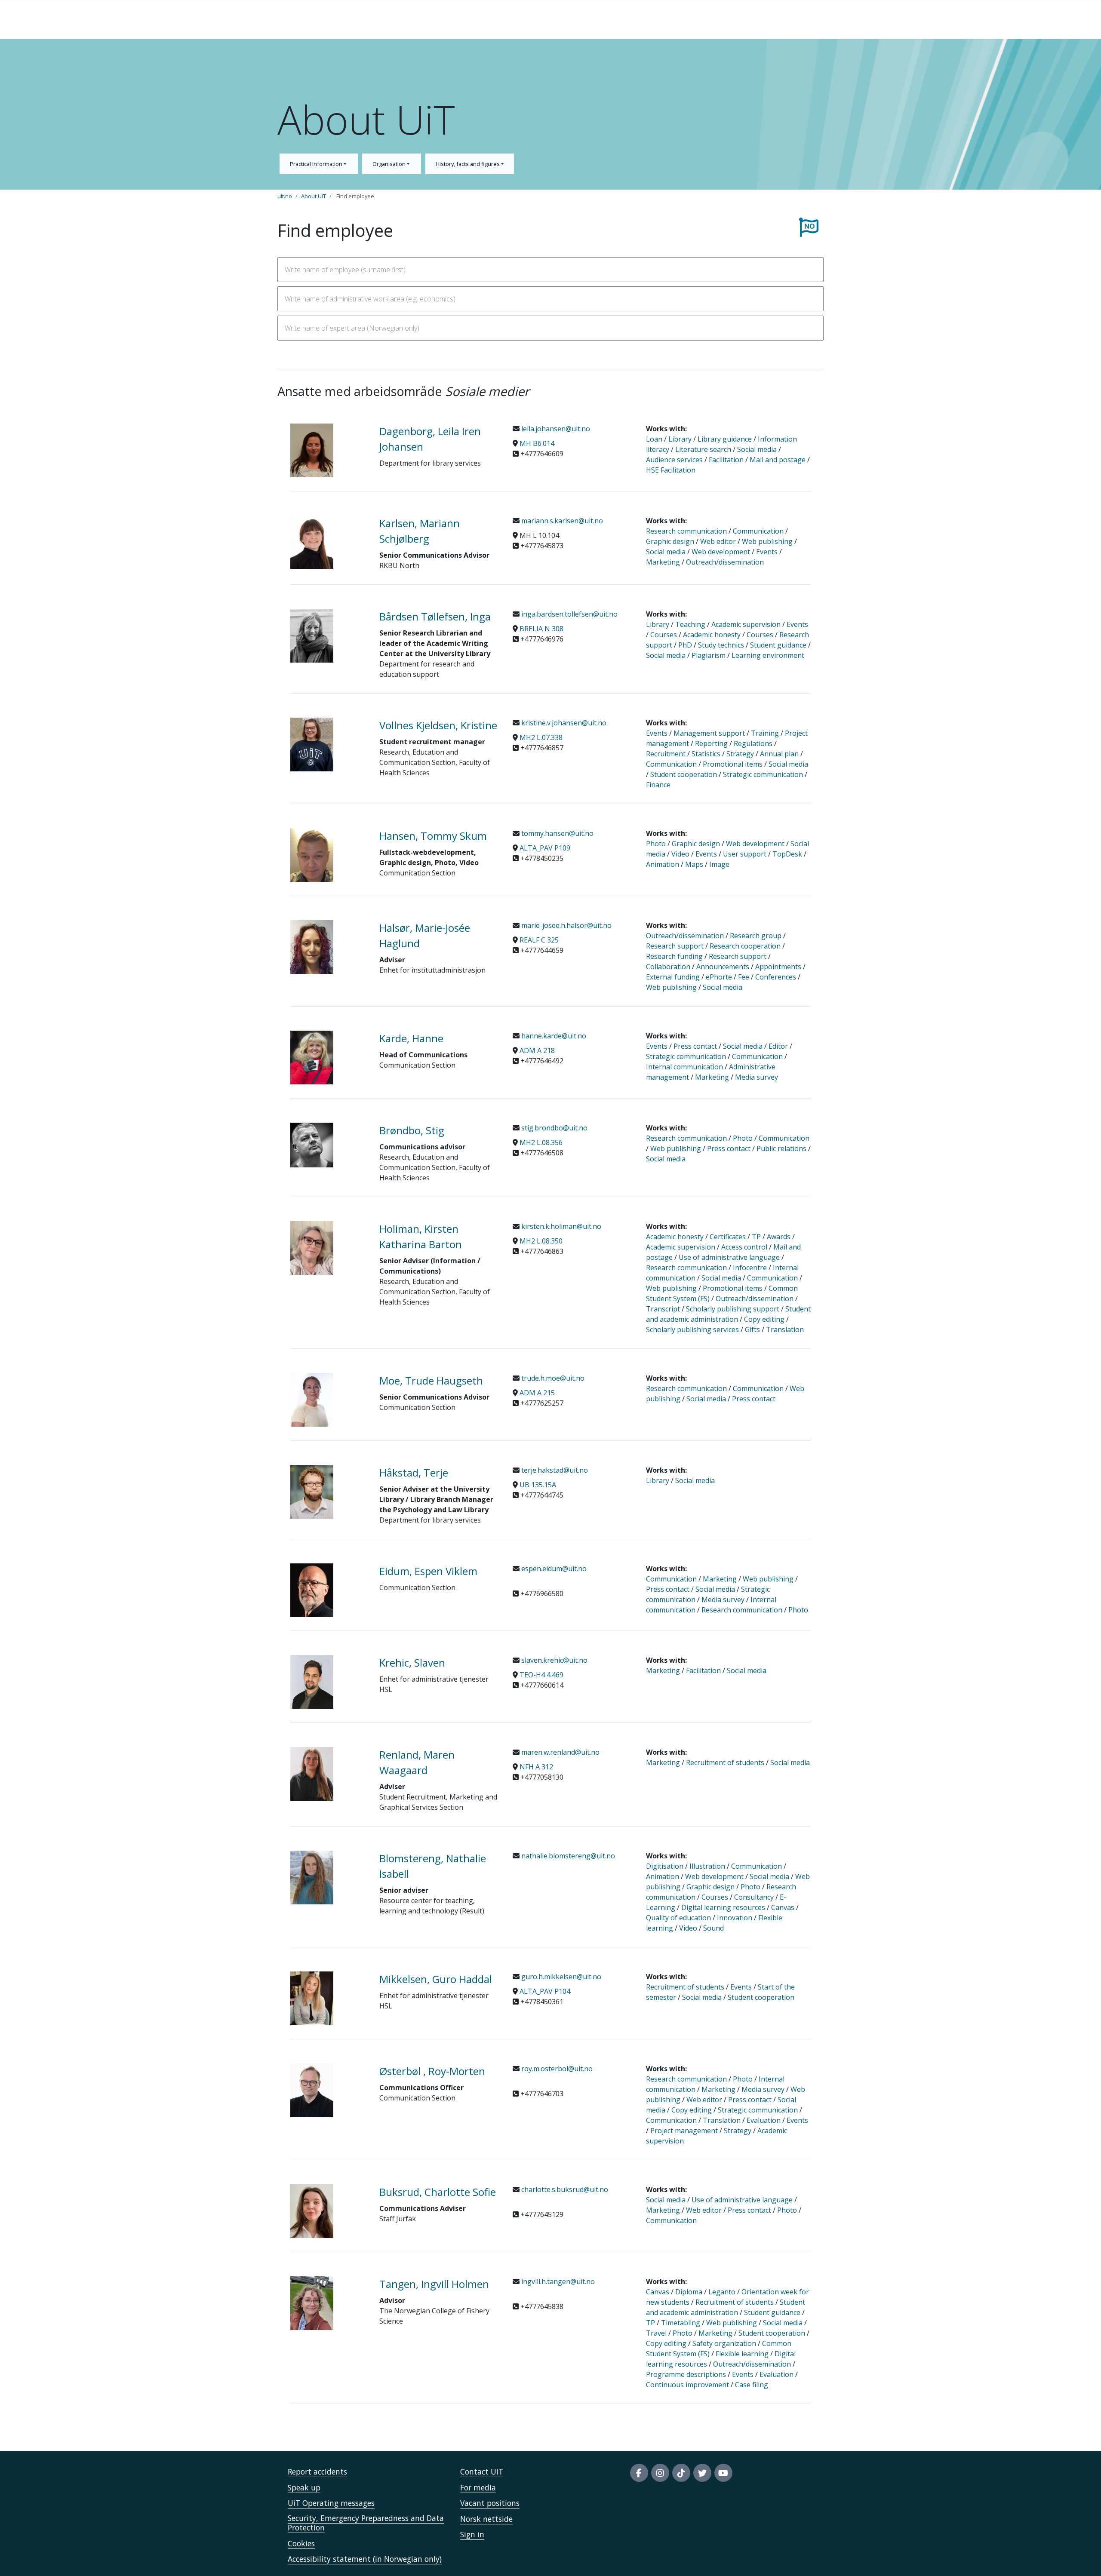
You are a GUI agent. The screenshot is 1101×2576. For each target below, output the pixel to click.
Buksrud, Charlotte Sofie (438, 2192)
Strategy (740, 754)
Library (680, 439)
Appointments (778, 967)
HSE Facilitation (671, 470)
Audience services (674, 460)
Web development (721, 552)
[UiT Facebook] (639, 2473)
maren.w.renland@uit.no (560, 1752)
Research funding (674, 956)
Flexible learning (742, 2354)
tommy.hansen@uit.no (557, 833)
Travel (656, 2333)
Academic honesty (712, 635)
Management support (709, 733)
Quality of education (678, 1918)
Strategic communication (763, 774)
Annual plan (779, 754)
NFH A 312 (536, 1767)
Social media (757, 449)
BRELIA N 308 (541, 629)
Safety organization (724, 2343)
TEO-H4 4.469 (541, 1675)
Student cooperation (684, 774)
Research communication (686, 531)
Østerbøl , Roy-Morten (432, 2071)
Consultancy (754, 1897)
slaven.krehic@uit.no (554, 1660)
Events (767, 552)
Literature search (703, 449)
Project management (684, 2131)
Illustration (707, 1866)
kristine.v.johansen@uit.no (563, 723)
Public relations (781, 1148)
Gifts (752, 1329)
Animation (663, 864)
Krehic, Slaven (412, 1663)
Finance (658, 785)
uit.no (285, 196)
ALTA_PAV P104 (545, 1991)
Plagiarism (709, 655)
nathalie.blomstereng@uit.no (567, 1856)
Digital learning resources (723, 1907)
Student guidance (778, 645)
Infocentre (750, 1268)
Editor (778, 1046)
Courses (664, 635)
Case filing (752, 2385)
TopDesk (787, 854)
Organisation (390, 164)
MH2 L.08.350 (541, 1241)
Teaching (690, 624)
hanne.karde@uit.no (553, 1036)
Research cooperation (745, 946)
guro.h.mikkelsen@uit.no (560, 1977)
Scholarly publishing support (733, 1309)
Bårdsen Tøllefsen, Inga (435, 616)
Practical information (317, 164)
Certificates (728, 1237)
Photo (656, 844)
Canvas (783, 1907)
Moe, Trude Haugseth (431, 1380)
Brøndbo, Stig (412, 1130)
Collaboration (668, 967)
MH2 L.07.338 (541, 737)
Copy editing (764, 1319)
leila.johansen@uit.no (555, 429)
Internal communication (684, 1067)
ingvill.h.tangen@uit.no (557, 2281)
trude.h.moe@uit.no (552, 1378)
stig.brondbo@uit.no (554, 1128)
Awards (779, 1237)
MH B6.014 (537, 443)
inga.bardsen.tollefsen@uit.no (569, 614)
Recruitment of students (725, 1762)
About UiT (314, 196)
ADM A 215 (537, 1393)
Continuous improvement (687, 2385)
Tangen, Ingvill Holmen (434, 2284)
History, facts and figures (468, 164)
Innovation (735, 1918)
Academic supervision (746, 624)
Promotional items (733, 764)
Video (680, 854)
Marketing (663, 562)
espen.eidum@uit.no (553, 1569)
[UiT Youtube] (723, 2473)
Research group (756, 936)
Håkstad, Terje (414, 1472)
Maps (694, 864)
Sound (713, 1928)
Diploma (690, 2292)
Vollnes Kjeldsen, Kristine (438, 725)
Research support (675, 946)
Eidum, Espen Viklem (428, 1571)
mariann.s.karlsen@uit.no (561, 521)
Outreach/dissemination (725, 562)
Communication (758, 531)
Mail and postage (778, 460)
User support (745, 854)
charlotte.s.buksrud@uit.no (564, 2189)
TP (756, 1237)
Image (719, 864)
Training (765, 733)
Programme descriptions (686, 2374)
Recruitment (666, 754)
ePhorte (719, 977)
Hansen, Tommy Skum (433, 836)
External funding (673, 977)
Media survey (757, 1077)
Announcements (724, 967)
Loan (654, 439)
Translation (785, 1329)
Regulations (753, 743)
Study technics (721, 645)
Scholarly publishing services (692, 1329)
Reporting (711, 743)
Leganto (722, 2292)
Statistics (706, 754)
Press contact (695, 1046)
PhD (685, 645)
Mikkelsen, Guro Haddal (436, 1979)
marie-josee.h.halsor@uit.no (566, 925)
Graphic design (670, 541)
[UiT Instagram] (660, 2473)
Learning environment (768, 655)
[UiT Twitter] (702, 2473)
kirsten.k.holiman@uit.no (560, 1226)
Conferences (776, 977)
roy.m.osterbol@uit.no (556, 2069)
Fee (744, 977)
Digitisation (665, 1866)
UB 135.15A (538, 1485)
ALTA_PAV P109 (545, 848)
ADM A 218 (537, 1050)
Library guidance (725, 439)
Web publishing (767, 541)
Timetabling (681, 2323)
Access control (744, 1247)
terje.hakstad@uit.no (554, 1470)
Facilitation (726, 460)
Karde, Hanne (411, 1038)
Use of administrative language (729, 1257)
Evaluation (764, 2120)
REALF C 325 (539, 940)
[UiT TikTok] (681, 2473)
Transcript (663, 1309)
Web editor (718, 541)
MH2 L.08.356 (541, 1142)
